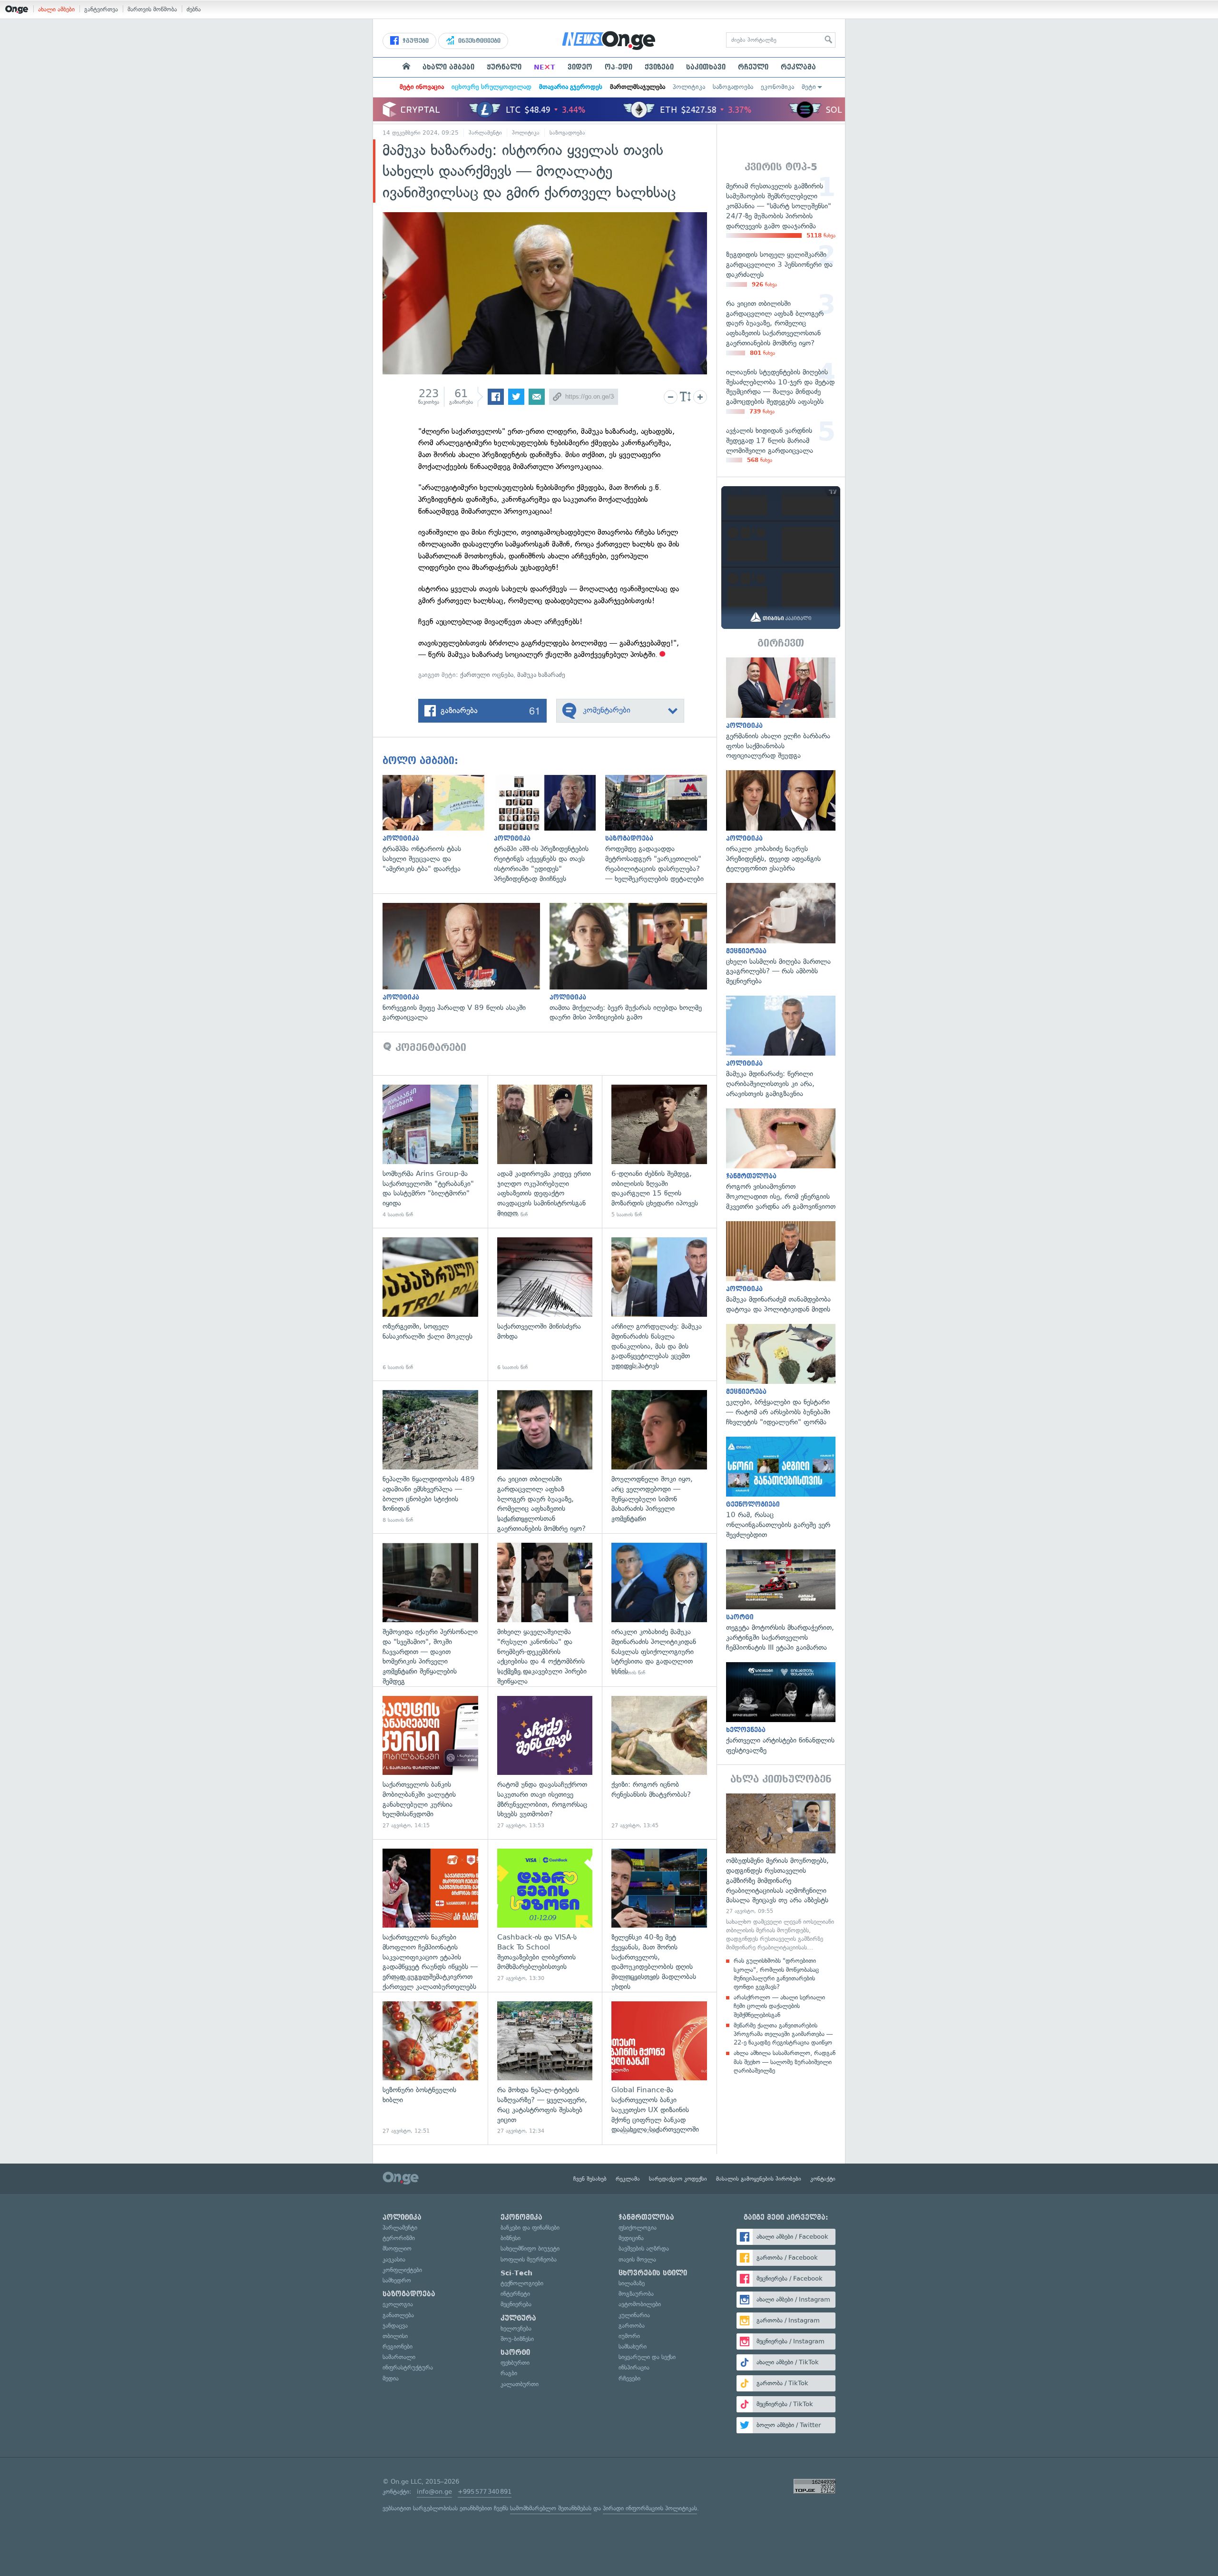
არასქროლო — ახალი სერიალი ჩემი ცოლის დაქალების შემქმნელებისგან (779, 2006)
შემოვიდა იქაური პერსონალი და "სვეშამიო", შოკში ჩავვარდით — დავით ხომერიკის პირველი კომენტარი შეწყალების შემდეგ (430, 1610)
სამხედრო (397, 2280)
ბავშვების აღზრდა (644, 2248)
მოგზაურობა (636, 2294)
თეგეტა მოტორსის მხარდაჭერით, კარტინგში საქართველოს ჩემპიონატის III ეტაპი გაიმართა (781, 1601)
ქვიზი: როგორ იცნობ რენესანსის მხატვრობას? (659, 1763)
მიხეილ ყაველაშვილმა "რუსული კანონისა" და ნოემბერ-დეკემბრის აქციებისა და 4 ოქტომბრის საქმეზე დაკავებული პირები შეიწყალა (545, 1610)
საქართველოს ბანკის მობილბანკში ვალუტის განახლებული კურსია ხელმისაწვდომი (430, 1763)
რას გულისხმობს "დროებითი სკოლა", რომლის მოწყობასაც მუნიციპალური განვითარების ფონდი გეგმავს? (776, 1974)
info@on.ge (434, 2492)
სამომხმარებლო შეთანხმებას (551, 2508)
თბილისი (395, 2336)
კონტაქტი (823, 2179)
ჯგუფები (415, 41)
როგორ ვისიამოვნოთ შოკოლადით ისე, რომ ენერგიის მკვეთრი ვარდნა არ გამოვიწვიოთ (781, 1160)
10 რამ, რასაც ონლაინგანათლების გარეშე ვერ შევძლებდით (781, 1488)
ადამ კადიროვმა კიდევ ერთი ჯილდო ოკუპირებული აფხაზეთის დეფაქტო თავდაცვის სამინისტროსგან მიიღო (545, 1151)
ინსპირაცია (634, 2367)
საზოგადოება (733, 87)
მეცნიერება (516, 2304)
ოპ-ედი (619, 67)
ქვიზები (659, 67)
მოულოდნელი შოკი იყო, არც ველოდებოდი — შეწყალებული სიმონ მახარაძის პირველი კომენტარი (659, 1457)
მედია (391, 2378)
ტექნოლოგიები (522, 2283)
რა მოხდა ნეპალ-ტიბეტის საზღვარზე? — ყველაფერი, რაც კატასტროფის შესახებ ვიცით (545, 2068)
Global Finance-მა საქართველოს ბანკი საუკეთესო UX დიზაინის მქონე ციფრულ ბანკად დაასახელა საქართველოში (659, 2068)
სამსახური (633, 2346)
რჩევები (629, 2378)
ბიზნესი (511, 2238)
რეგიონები (398, 2346)
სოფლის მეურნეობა (529, 2259)
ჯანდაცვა (395, 2326)
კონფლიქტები (402, 2270)
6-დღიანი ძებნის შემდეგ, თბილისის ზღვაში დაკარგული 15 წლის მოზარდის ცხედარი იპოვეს (659, 1151)
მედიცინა (631, 2238)
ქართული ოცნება (487, 675)
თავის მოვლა (637, 2259)
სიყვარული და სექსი (647, 2357)
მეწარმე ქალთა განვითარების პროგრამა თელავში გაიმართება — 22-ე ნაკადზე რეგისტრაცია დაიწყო (783, 2034)
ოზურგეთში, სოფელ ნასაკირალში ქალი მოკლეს (430, 1304)
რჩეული (753, 67)
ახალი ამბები (56, 9)
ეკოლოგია (398, 2304)
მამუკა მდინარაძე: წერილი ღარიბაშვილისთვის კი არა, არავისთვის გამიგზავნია (781, 1047)
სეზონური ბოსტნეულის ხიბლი (430, 2068)
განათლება (398, 2315)
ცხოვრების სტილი (653, 2273)
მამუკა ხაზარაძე (541, 675)
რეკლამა (798, 67)
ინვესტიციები (478, 41)
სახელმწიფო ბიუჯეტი (530, 2248)
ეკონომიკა (777, 87)
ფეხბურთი (515, 2363)
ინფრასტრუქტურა (408, 2367)
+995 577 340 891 (485, 2492)
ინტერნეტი (515, 2294)
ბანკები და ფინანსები (530, 2228)
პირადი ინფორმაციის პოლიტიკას (650, 2508)
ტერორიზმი (399, 2238)
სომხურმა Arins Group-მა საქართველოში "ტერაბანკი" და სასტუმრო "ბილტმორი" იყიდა (430, 1151)
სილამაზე (632, 2283)
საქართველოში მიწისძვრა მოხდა (545, 1304)
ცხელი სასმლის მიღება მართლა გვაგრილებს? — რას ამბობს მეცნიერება (781, 935)
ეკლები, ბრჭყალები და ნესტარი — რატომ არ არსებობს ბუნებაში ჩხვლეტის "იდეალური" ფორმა (781, 1376)
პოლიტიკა (689, 87)
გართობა (632, 2326)
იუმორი (629, 2336)
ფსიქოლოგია (638, 2228)
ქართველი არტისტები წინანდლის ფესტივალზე (781, 1709)
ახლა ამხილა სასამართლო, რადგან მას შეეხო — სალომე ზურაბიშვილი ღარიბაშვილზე (785, 2062)
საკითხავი (706, 67)
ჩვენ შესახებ (590, 2179)
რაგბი (509, 2373)
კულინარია (634, 2315)
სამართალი (399, 2357)
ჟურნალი (504, 67)
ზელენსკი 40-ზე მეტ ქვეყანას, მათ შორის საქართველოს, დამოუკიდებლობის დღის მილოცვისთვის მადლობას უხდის (659, 1915)
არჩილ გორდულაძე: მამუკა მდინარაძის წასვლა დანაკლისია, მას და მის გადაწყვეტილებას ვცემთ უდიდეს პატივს (659, 1304)
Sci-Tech (516, 2273)
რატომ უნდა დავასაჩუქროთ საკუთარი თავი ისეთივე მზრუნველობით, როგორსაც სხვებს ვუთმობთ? (545, 1763)
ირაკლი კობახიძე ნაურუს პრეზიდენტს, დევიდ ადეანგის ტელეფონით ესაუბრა (781, 822)
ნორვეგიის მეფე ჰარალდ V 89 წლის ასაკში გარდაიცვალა (466, 963)
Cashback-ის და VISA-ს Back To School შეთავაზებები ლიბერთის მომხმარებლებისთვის (545, 1915)
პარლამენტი (485, 133)
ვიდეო (580, 67)
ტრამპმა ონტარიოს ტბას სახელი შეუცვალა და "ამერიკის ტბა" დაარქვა (438, 824)
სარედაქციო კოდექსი (678, 2179)
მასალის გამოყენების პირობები (759, 2179)
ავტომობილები (640, 2304)
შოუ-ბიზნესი (517, 2339)
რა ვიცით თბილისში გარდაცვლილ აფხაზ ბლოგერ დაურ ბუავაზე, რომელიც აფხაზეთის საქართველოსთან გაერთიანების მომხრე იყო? (545, 1457)
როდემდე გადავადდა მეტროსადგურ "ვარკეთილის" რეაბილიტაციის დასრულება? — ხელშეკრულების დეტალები (661, 829)
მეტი (809, 87)
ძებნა (194, 9)
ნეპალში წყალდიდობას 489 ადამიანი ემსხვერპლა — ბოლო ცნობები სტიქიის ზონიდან (430, 1457)
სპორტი (515, 2352)
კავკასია (394, 2259)
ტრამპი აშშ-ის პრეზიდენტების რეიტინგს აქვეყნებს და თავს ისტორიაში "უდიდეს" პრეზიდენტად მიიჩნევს (550, 829)
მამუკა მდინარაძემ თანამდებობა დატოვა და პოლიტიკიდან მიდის (781, 1268)
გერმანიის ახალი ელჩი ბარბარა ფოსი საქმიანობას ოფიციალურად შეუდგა (781, 709)
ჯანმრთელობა (646, 2217)
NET (545, 67)
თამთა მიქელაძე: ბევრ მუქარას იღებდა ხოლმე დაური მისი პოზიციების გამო (633, 963)
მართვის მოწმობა (152, 9)
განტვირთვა (101, 9)
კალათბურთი (520, 2384)
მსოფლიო (397, 2248)
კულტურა (518, 2318)
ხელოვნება (516, 2328)
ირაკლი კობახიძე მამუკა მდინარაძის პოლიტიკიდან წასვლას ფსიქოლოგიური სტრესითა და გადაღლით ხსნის (659, 1610)
